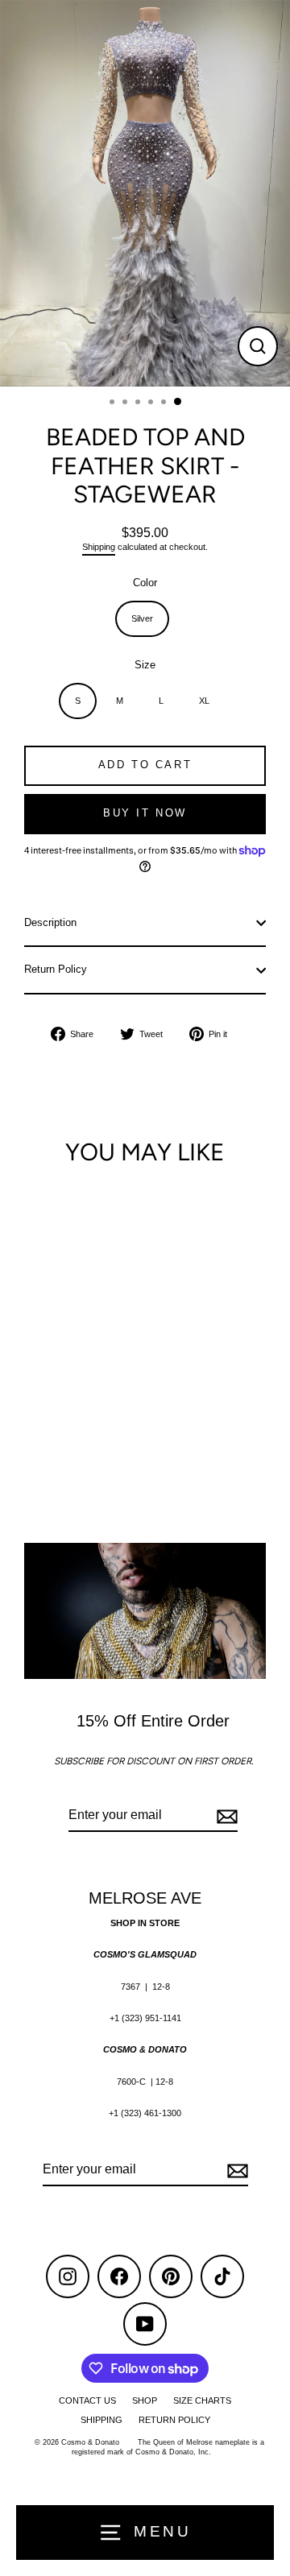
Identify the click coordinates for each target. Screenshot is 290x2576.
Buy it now (145, 813)
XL (204, 701)
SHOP (145, 2400)
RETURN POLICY (174, 2420)
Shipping (99, 547)
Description (50, 922)
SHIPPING (101, 2420)
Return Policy (56, 969)
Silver (142, 618)
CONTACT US (87, 2400)
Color (145, 583)
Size (145, 665)
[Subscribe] (225, 1816)
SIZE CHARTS (202, 2400)
